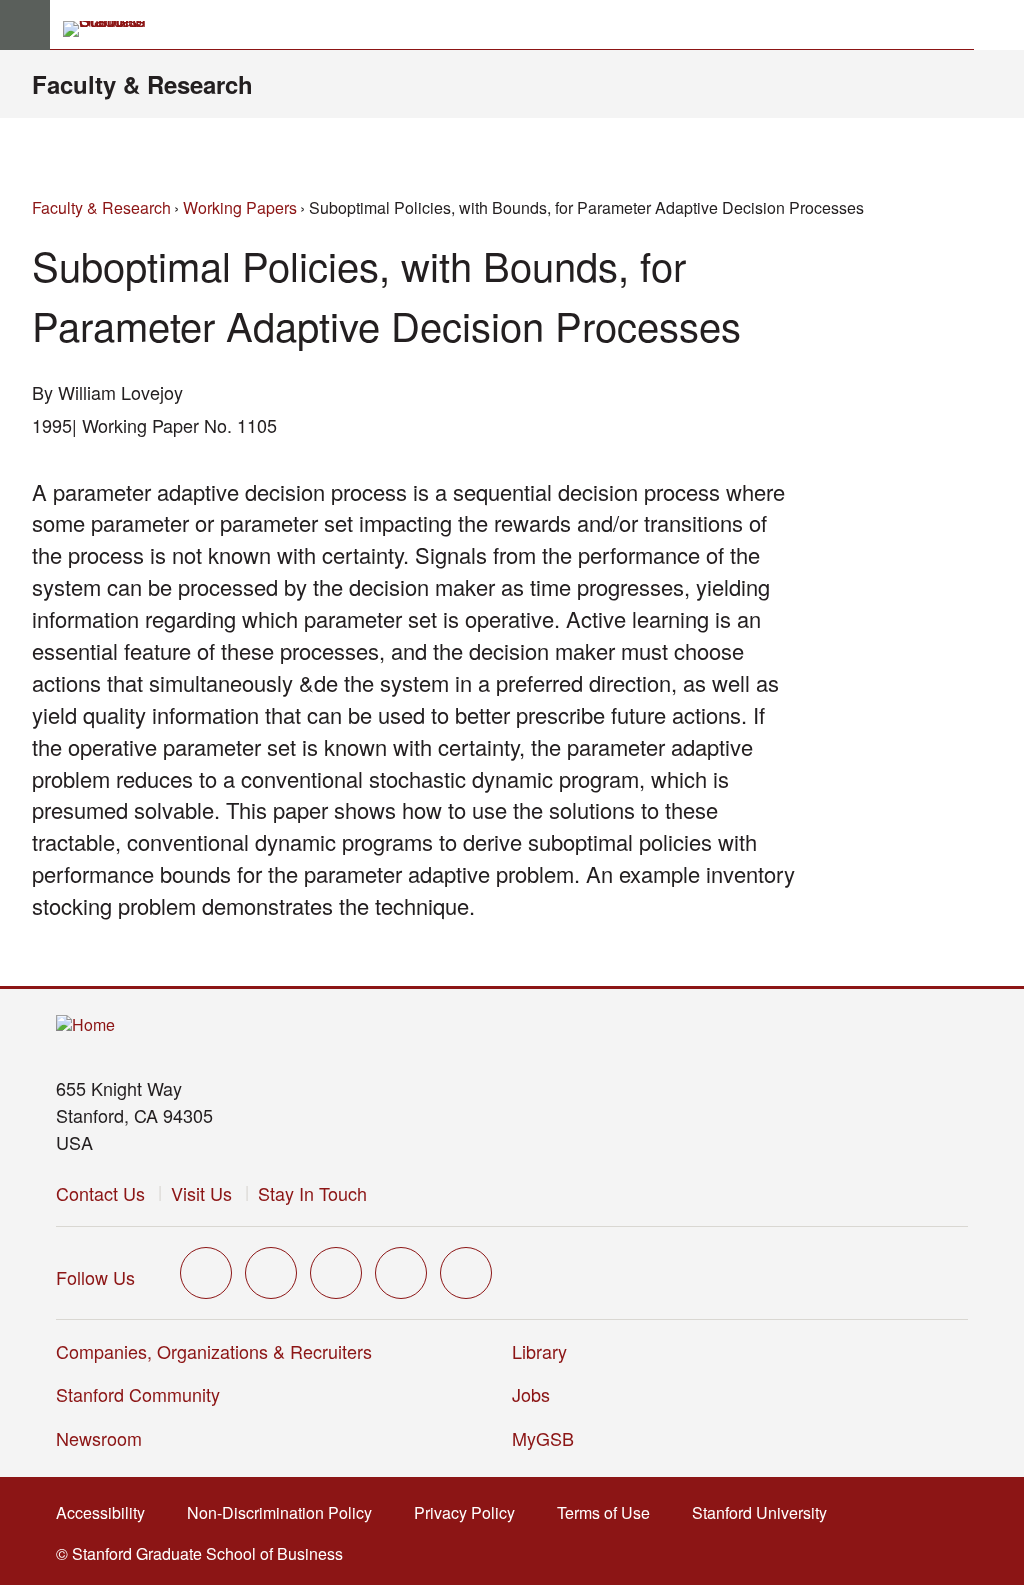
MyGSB (549, 1438)
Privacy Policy (470, 1512)
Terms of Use (609, 1512)
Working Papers (240, 207)
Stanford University (765, 1512)
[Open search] (999, 25)
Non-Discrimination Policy (285, 1512)
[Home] (85, 1025)
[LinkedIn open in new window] (466, 1273)
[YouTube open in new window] (401, 1273)
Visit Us (201, 1193)
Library (539, 1351)
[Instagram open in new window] (336, 1273)
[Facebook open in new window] (271, 1273)
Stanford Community (138, 1394)
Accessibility (106, 1512)
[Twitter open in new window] (206, 1273)
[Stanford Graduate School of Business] (113, 29)
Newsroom (99, 1438)
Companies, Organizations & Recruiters (214, 1351)
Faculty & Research (142, 84)
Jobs (531, 1394)
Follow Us (95, 1277)
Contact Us (100, 1193)
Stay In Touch (312, 1193)
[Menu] (25, 25)
